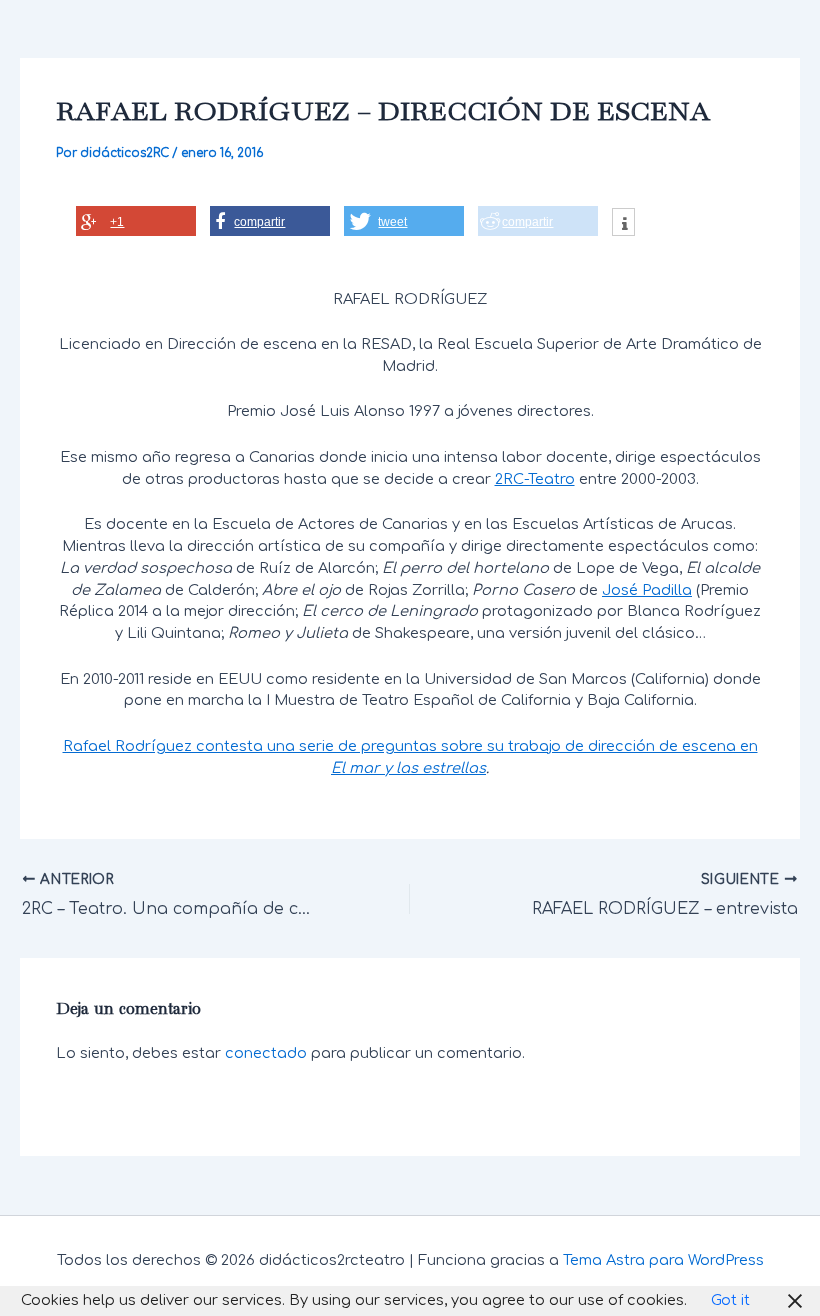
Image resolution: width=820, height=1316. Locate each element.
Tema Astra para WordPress (663, 1260)
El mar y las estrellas (408, 768)
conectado (266, 1053)
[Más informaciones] (623, 224)
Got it (730, 1300)
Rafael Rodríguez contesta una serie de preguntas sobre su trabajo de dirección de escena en (410, 746)
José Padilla (647, 590)
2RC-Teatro (535, 479)
